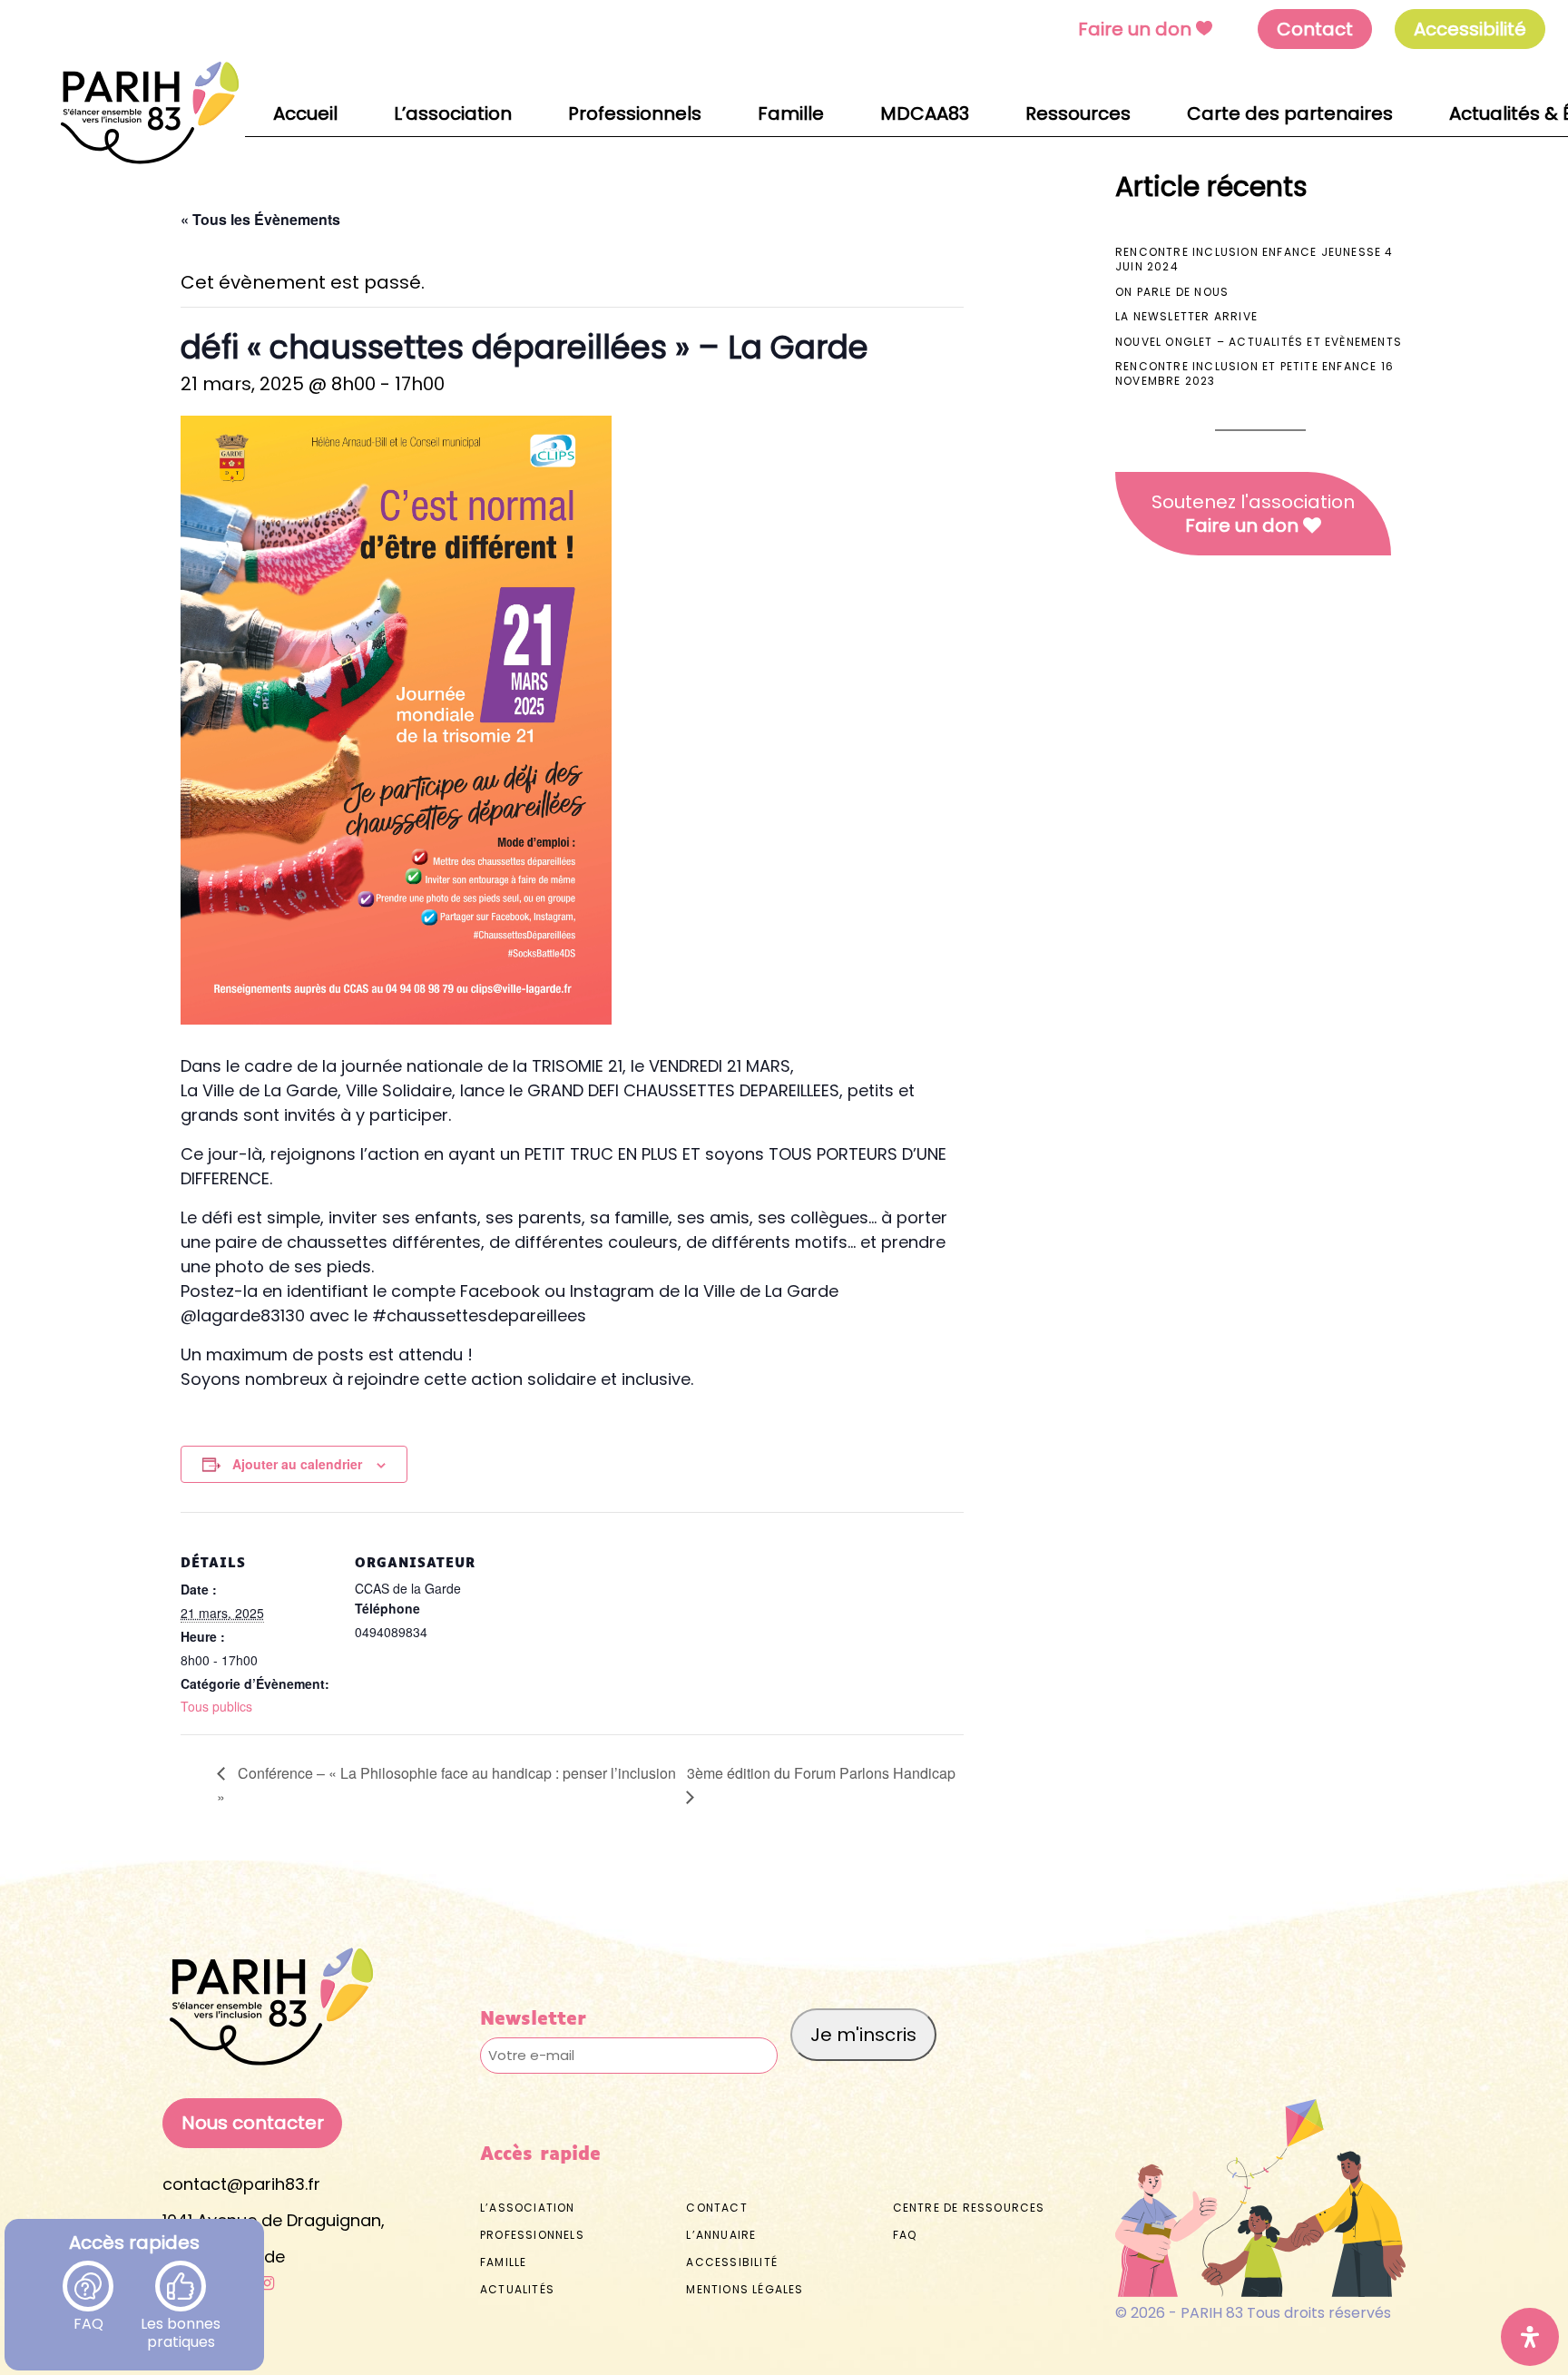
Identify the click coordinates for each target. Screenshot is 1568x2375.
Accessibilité (732, 2262)
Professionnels (532, 2235)
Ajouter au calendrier (297, 1464)
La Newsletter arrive (1186, 316)
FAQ (88, 2314)
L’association (528, 2208)
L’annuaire (721, 2235)
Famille (503, 2262)
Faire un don (1135, 29)
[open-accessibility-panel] (1530, 2337)
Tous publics (216, 1706)
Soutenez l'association (1253, 514)
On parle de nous (1172, 292)
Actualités (517, 2289)
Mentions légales (745, 2289)
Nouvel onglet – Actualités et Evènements (1259, 342)
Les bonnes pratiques (181, 2314)
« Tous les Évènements (260, 219)
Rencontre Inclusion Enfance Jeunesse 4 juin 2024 (1254, 259)
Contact (1315, 29)
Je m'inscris (863, 2035)
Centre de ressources (969, 2208)
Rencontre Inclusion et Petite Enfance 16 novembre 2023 (1254, 373)
